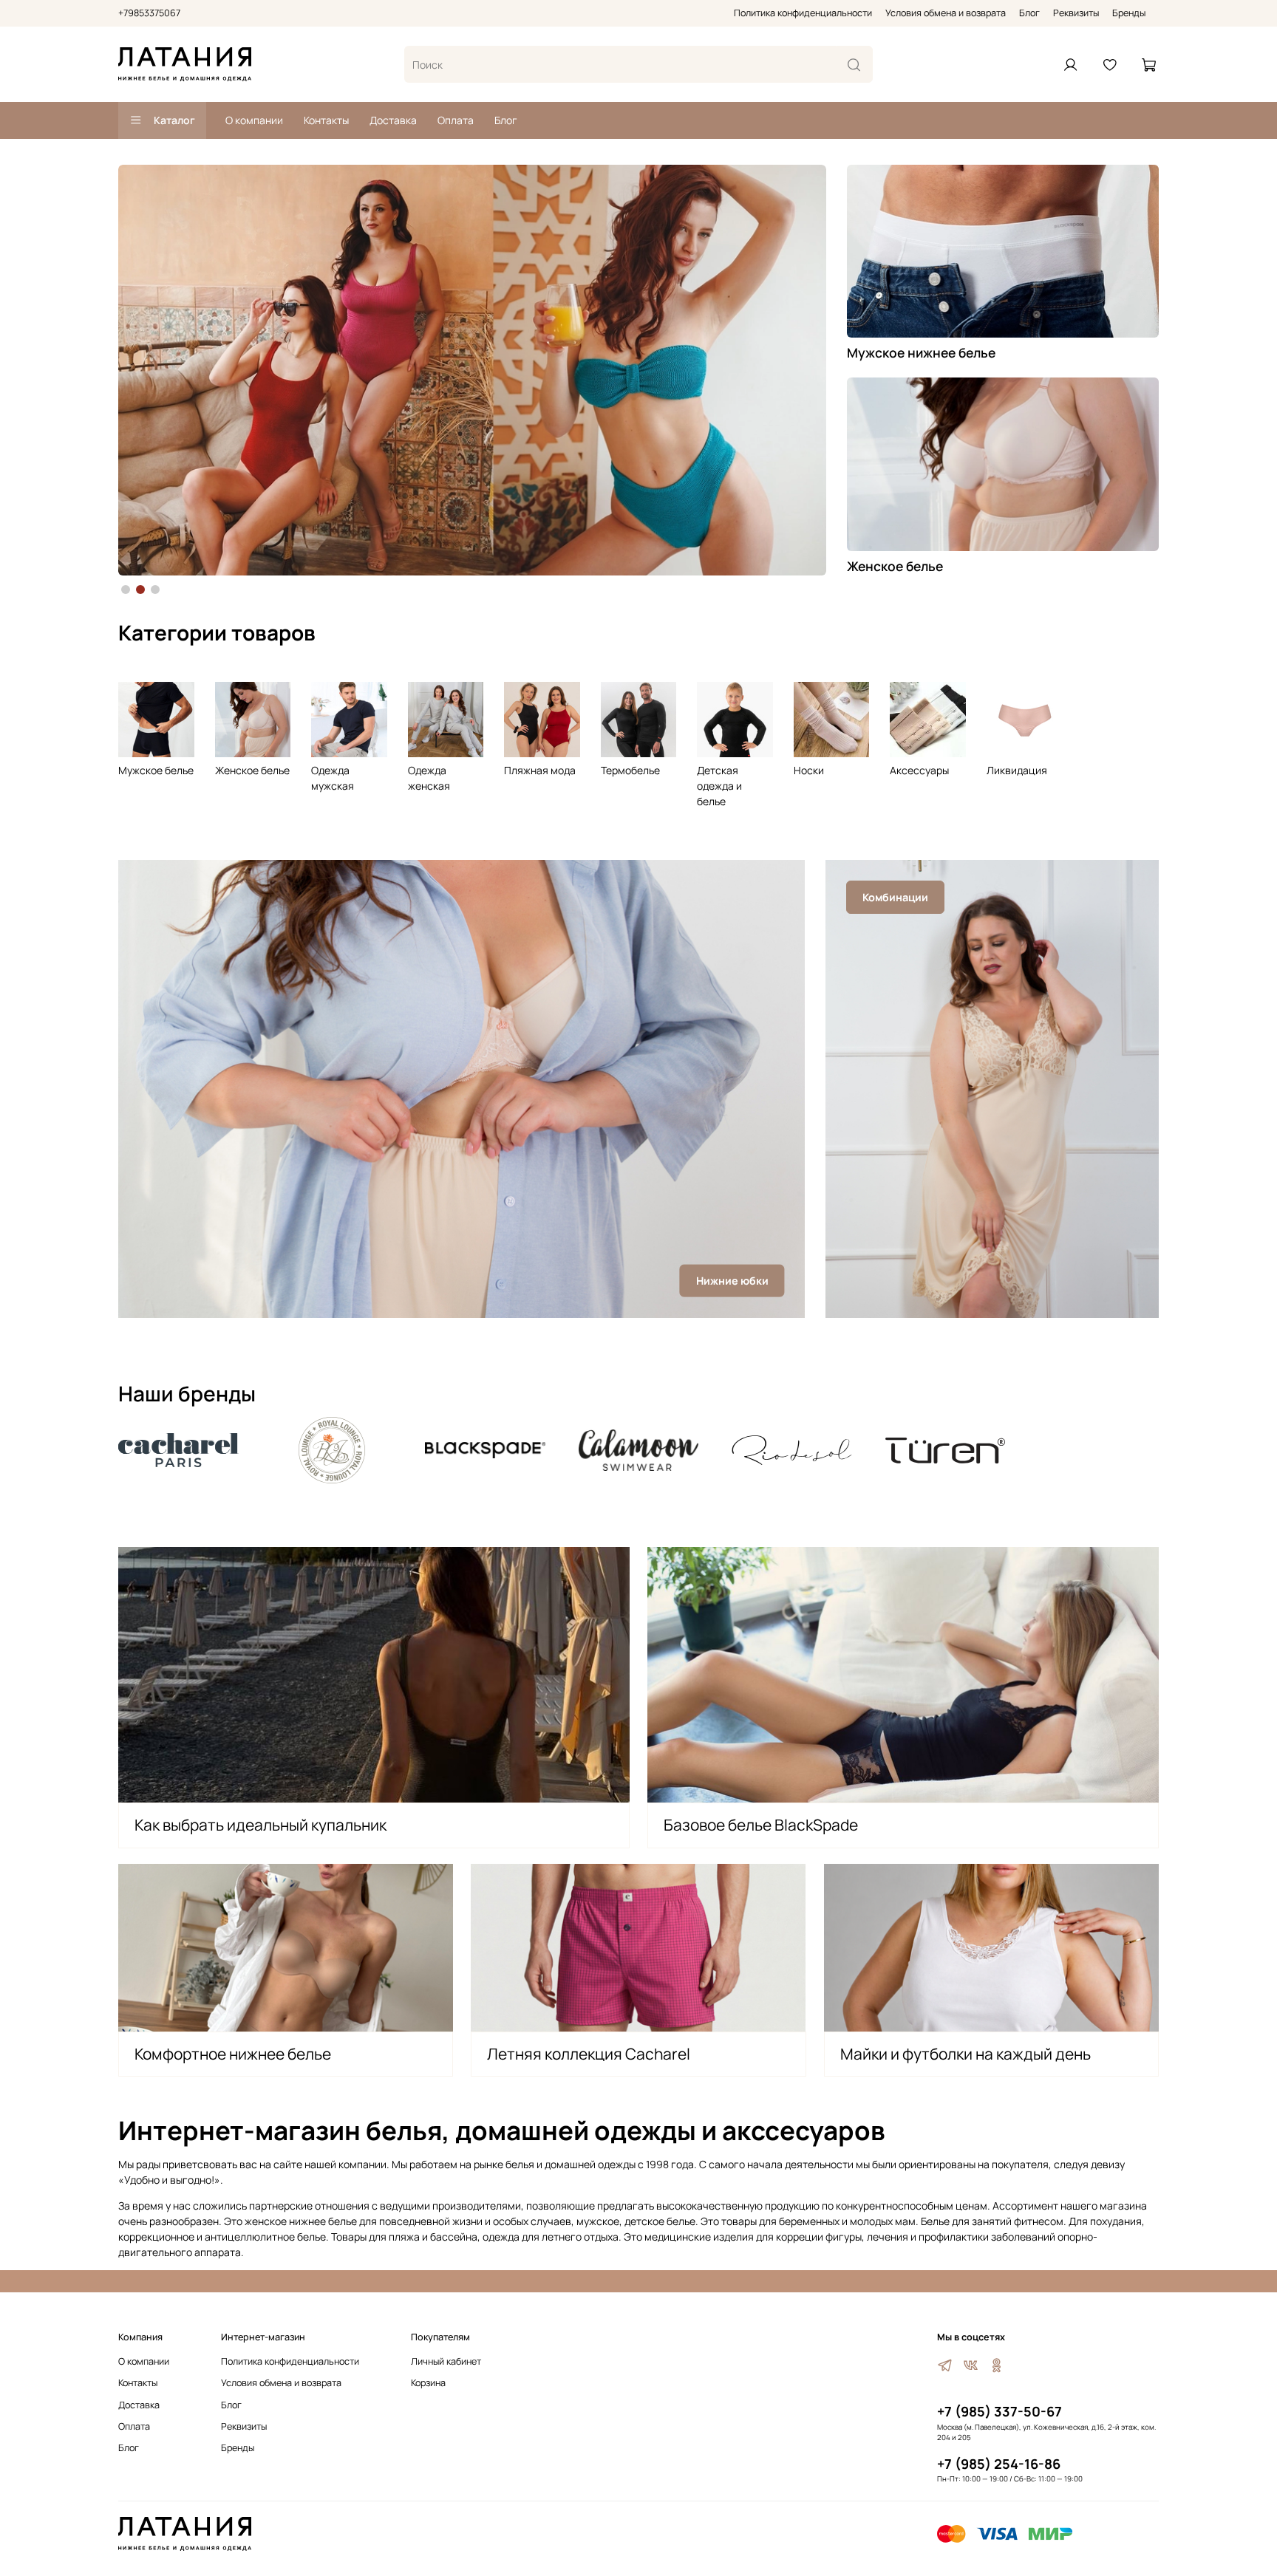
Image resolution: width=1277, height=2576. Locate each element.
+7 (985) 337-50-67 (1000, 2411)
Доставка (393, 120)
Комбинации (895, 897)
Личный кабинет (446, 2361)
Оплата (456, 120)
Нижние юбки (732, 1281)
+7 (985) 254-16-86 (999, 2464)
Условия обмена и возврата (946, 13)
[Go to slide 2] (140, 590)
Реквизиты (1076, 13)
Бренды (1129, 13)
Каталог (174, 120)
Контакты (326, 120)
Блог (1029, 13)
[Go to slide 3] (155, 590)
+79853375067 (149, 13)
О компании (254, 120)
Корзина (428, 2383)
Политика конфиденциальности (803, 13)
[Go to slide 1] (126, 590)
